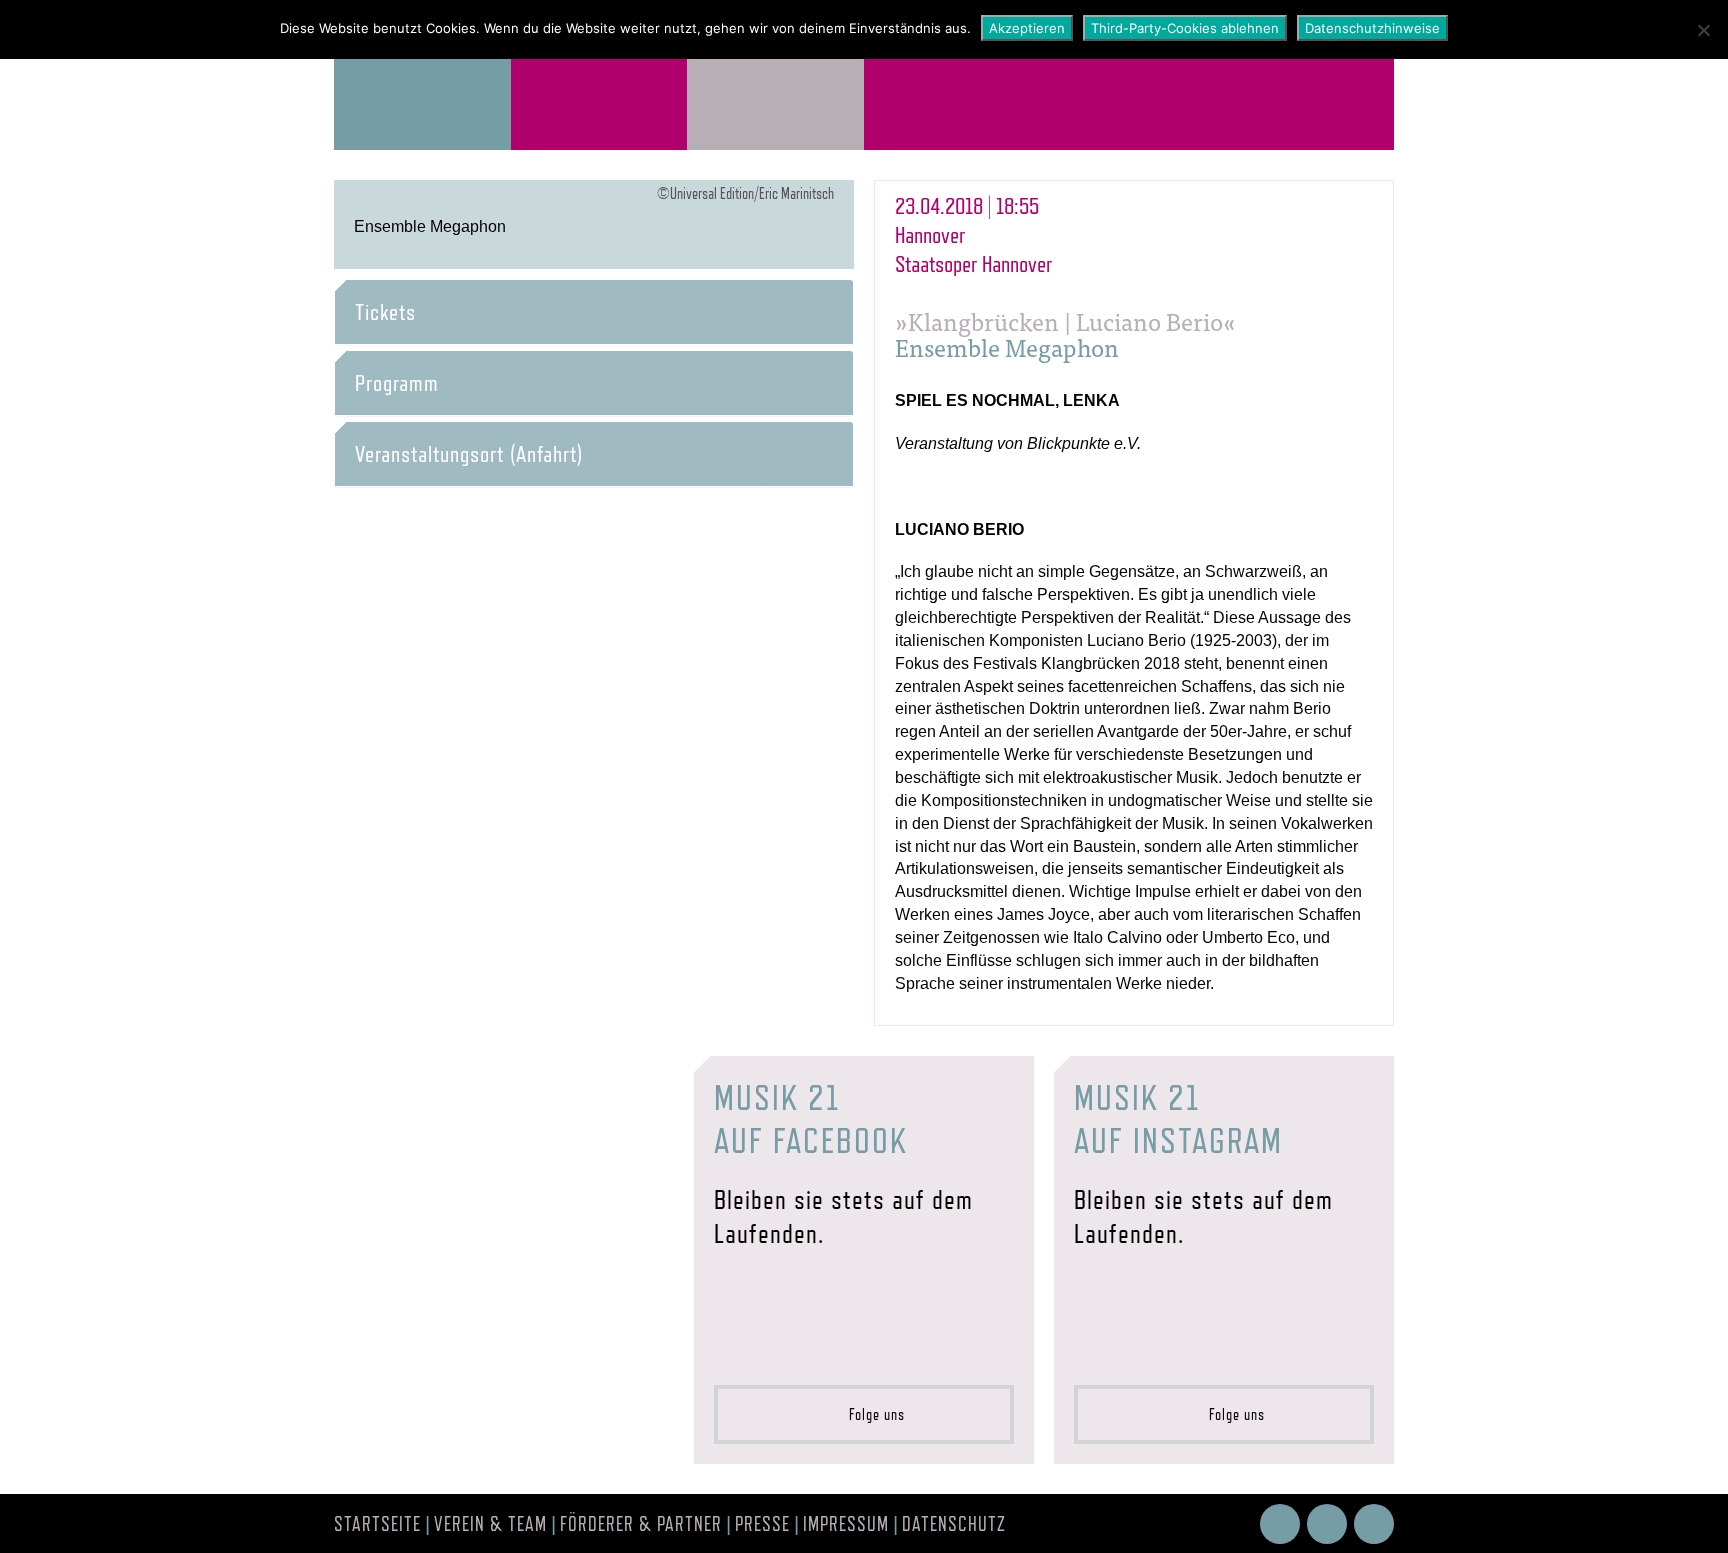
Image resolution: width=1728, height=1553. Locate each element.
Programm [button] (397, 383)
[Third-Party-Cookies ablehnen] (1703, 30)
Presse (762, 1524)
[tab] (594, 312)
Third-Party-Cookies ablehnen (1185, 28)
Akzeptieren (1027, 28)
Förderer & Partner (641, 1524)
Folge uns (871, 1414)
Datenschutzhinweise (1372, 28)
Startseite (377, 1524)
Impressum (846, 1524)
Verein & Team (490, 1524)
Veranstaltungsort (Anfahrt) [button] (469, 454)
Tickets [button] (385, 312)
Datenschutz (954, 1524)
